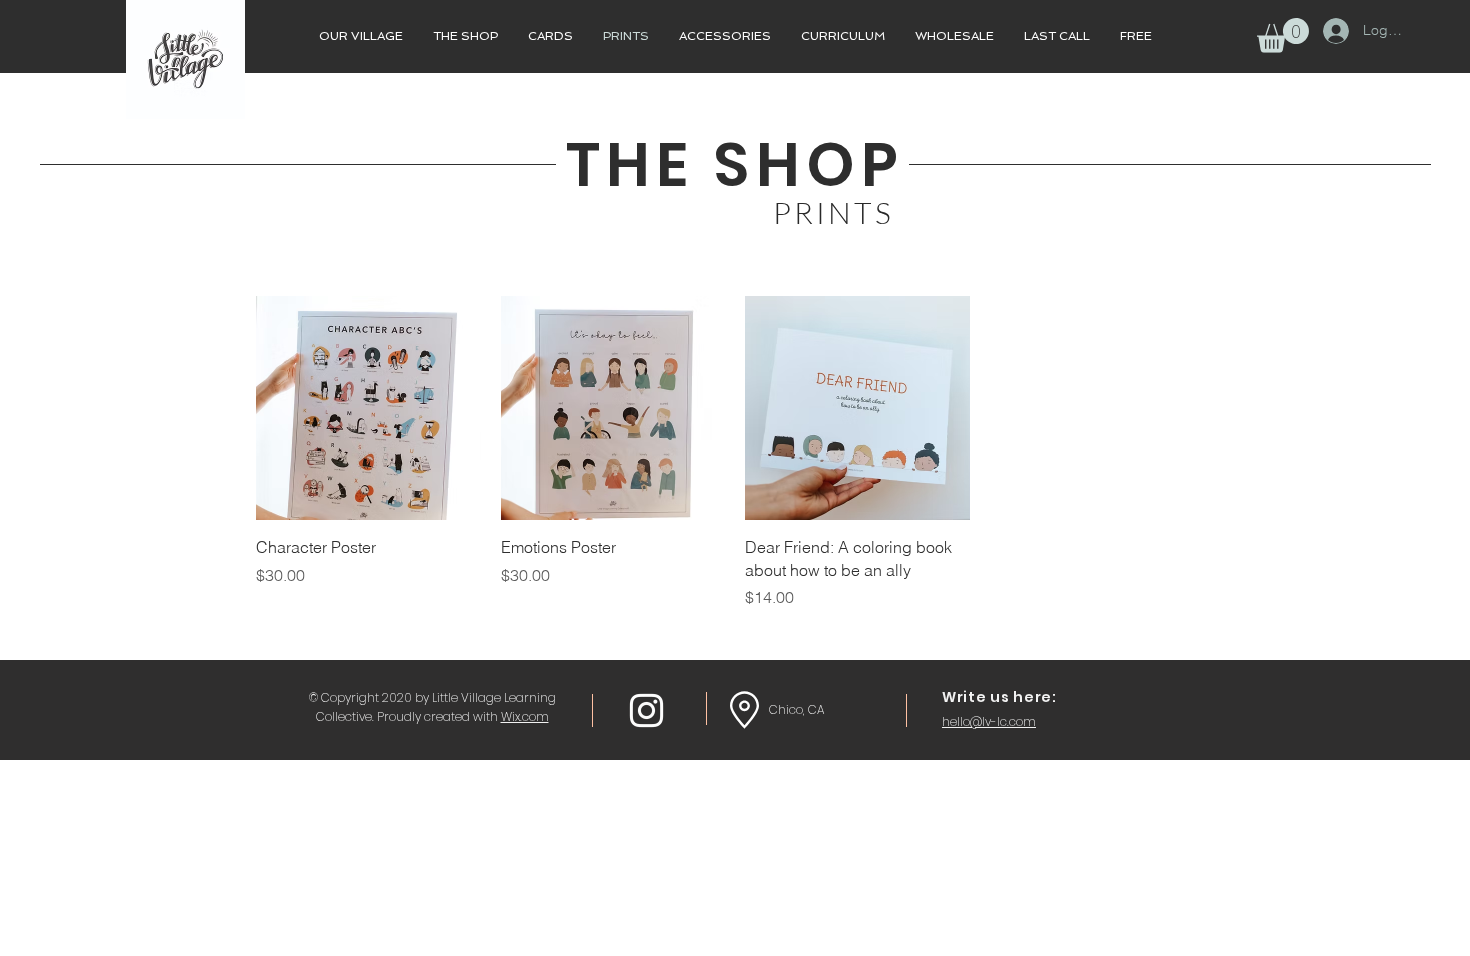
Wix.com (525, 716)
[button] (1283, 35)
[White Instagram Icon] (646, 710)
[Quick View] (368, 408)
